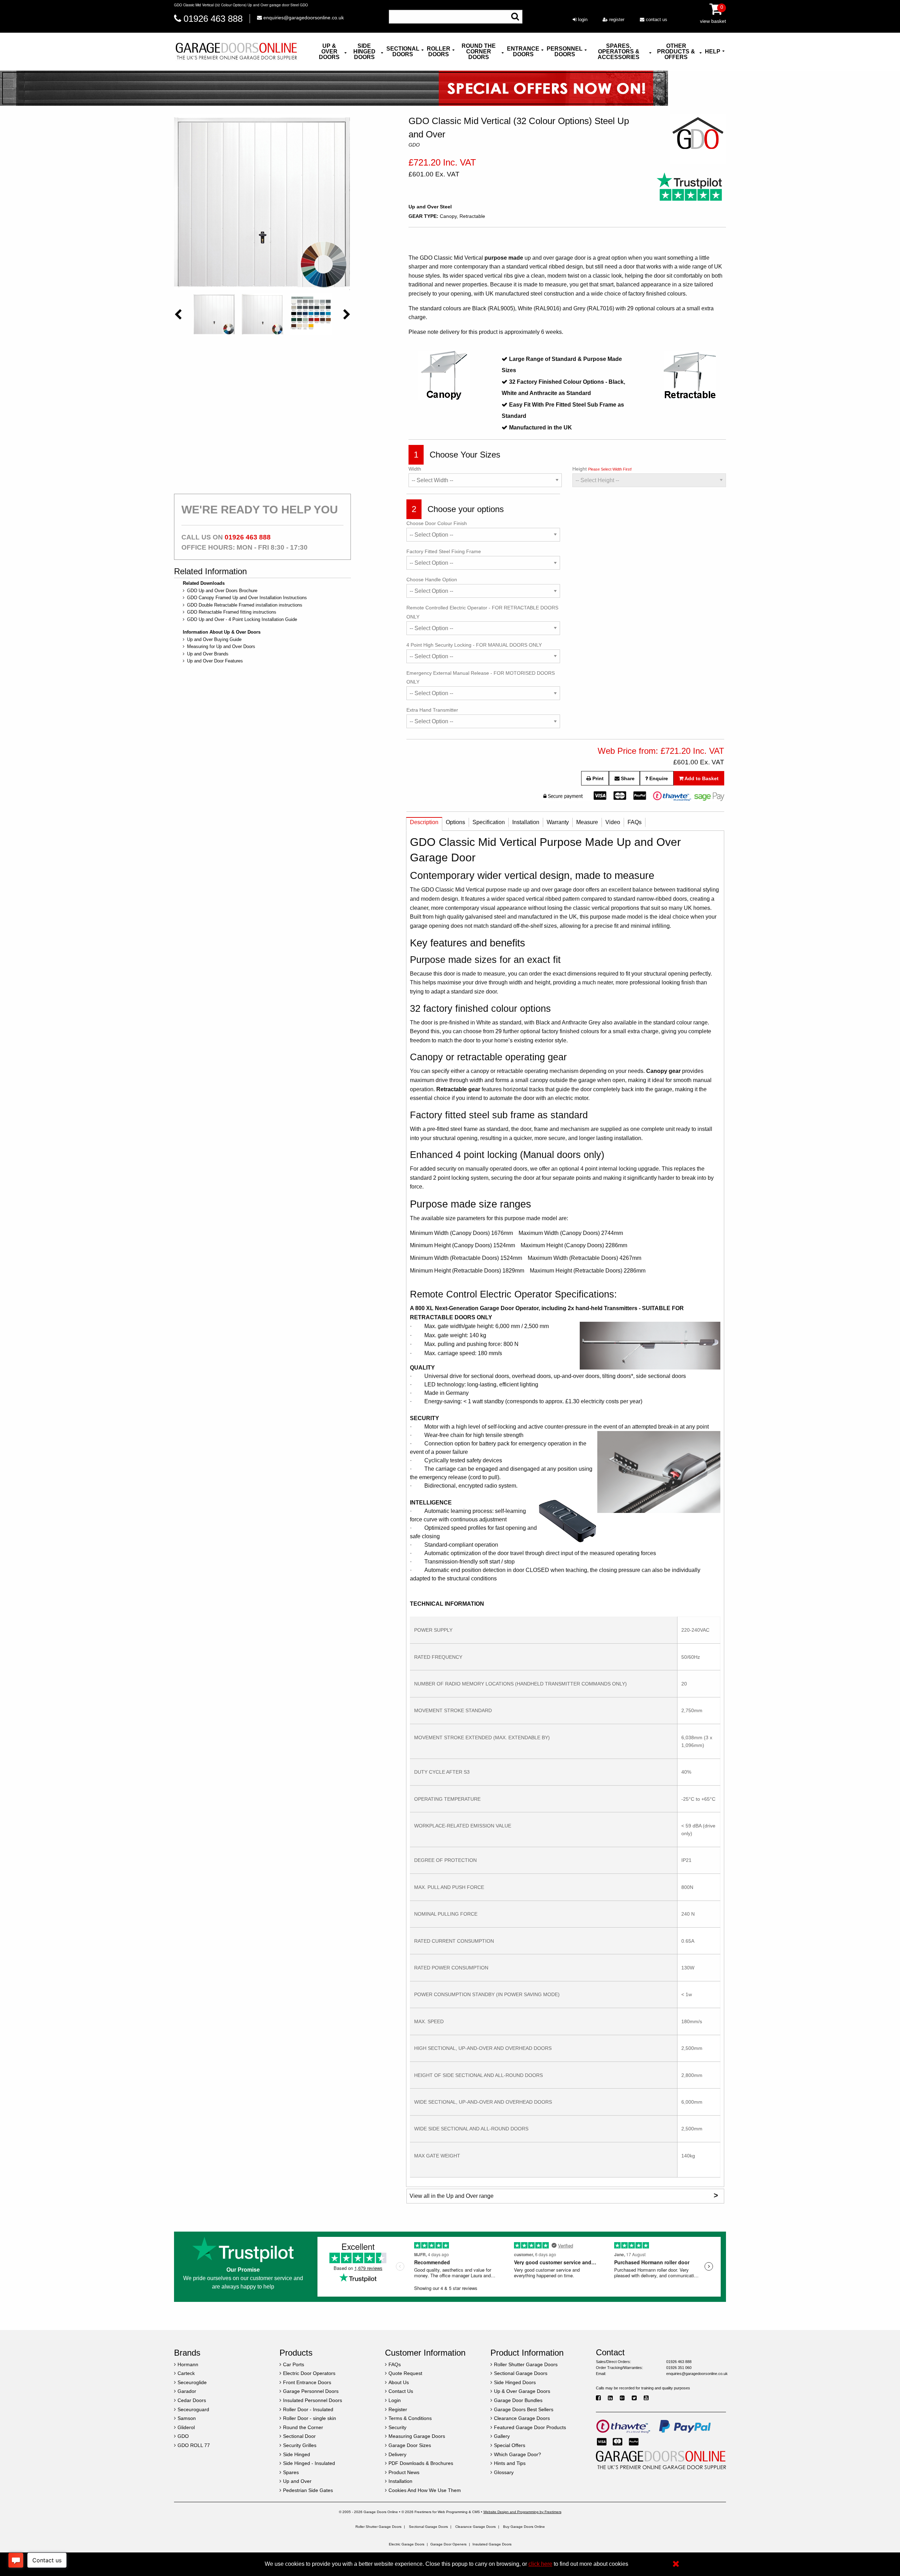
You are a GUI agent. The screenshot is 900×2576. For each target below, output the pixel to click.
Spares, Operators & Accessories (619, 51)
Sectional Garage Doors (428, 2527)
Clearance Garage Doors (475, 2527)
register (616, 20)
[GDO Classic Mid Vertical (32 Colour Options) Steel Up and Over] (262, 202)
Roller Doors (439, 51)
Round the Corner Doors (479, 51)
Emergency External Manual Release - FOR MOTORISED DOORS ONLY (481, 677)
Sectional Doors (403, 51)
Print (597, 778)
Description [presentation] (424, 822)
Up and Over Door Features (215, 661)
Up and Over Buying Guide (214, 639)
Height (602, 469)
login (582, 20)
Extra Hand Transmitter (432, 710)
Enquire (658, 778)
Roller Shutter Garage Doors (378, 2527)
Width (415, 469)
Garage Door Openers (448, 2544)
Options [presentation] (455, 822)
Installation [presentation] (526, 822)
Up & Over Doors (329, 51)
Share (627, 778)
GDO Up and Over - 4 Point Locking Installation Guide (242, 619)
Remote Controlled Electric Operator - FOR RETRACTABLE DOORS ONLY (482, 612)
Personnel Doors (565, 51)
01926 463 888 (213, 19)
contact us (656, 20)
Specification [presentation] (489, 822)
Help (713, 51)
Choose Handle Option (432, 580)
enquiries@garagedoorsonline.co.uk (303, 18)
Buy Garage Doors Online (524, 2527)
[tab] (424, 824)
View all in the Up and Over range (564, 2195)
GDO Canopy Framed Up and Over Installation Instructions (247, 598)
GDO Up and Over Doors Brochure (222, 591)
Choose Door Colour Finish (437, 523)
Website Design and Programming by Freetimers (522, 2512)
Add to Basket (701, 778)
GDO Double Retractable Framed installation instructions (245, 605)
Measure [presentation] (587, 822)
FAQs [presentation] (635, 822)
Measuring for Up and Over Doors (221, 646)
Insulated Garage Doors (492, 2544)
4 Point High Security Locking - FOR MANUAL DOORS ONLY (474, 645)
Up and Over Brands (208, 654)
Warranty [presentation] (558, 822)
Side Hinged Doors (364, 51)
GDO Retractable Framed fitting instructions (232, 612)
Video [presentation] (613, 822)
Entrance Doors (523, 51)
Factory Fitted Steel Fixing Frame (444, 551)
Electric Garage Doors (407, 2544)
